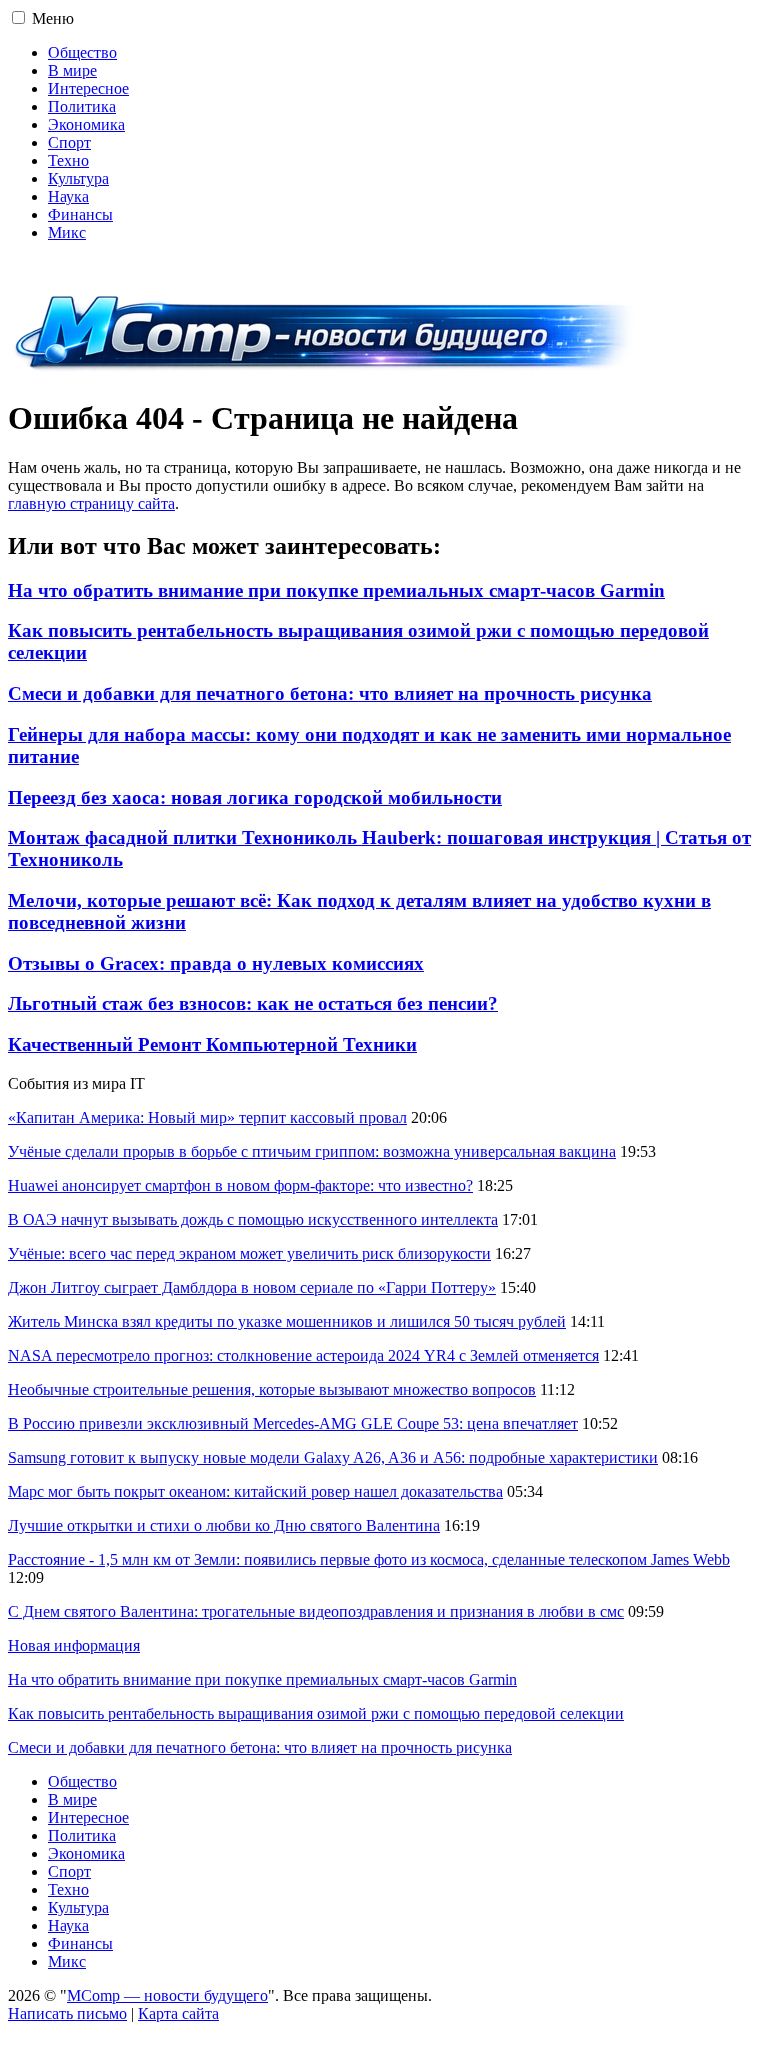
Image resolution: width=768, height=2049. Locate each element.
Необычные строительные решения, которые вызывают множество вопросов (272, 1389)
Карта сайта (178, 2013)
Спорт (69, 142)
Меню (53, 18)
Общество (82, 52)
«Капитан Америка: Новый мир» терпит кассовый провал (207, 1117)
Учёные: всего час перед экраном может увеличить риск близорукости (249, 1253)
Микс (67, 232)
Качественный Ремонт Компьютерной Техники (212, 1044)
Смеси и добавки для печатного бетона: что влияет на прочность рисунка (330, 693)
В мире (72, 70)
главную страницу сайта (91, 503)
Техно (68, 160)
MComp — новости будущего (167, 1995)
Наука (68, 196)
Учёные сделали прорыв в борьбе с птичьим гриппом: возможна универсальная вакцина (312, 1151)
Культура (78, 178)
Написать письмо (67, 2013)
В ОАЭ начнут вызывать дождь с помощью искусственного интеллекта (253, 1219)
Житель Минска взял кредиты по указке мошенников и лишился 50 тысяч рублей (287, 1321)
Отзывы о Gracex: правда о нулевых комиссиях (216, 963)
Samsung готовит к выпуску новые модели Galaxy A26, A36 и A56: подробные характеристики (333, 1457)
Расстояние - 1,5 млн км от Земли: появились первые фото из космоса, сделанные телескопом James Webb (369, 1559)
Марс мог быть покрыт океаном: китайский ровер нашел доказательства (255, 1491)
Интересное (88, 88)
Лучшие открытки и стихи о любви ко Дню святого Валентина (224, 1525)
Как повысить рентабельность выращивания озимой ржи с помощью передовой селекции (316, 1713)
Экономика (86, 124)
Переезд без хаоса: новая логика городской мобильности (255, 797)
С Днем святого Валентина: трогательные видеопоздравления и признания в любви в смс (316, 1611)
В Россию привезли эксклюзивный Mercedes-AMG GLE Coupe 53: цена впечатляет (293, 1423)
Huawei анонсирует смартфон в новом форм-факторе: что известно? (240, 1185)
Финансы (80, 214)
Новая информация (74, 1645)
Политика (82, 106)
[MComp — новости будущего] (324, 369)
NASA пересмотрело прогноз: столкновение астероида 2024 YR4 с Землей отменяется (303, 1355)
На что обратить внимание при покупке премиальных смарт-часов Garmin (336, 590)
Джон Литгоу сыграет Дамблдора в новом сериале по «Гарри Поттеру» (252, 1287)
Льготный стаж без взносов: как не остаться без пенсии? (253, 1003)
